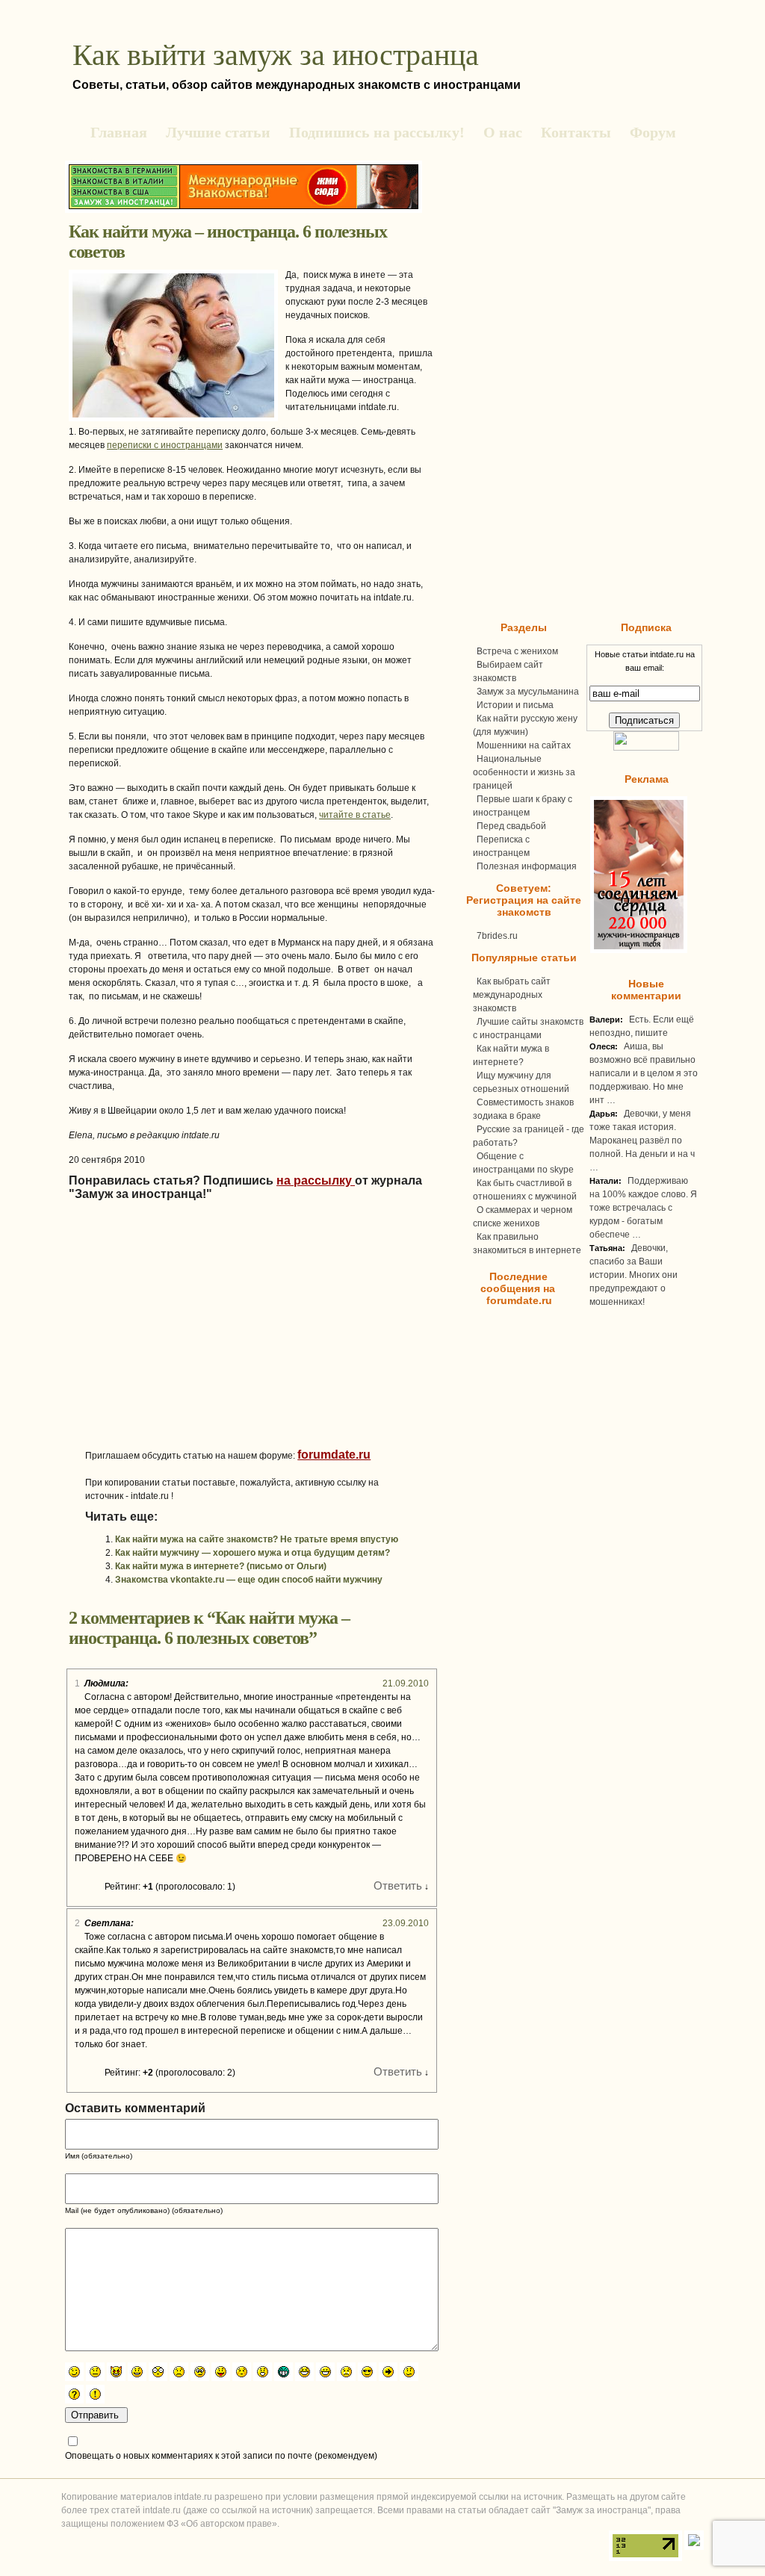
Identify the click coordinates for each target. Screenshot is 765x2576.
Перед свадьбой (511, 826)
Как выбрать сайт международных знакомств (512, 995)
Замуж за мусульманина (528, 692)
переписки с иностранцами (165, 445)
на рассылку (316, 1180)
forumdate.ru (334, 1455)
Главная (119, 132)
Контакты (576, 132)
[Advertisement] (211, 1344)
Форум (653, 132)
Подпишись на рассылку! (377, 132)
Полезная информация (527, 866)
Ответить (398, 1886)
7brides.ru (497, 936)
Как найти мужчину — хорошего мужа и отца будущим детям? (253, 1553)
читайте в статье (355, 815)
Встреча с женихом (517, 651)
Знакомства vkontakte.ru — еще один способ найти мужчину (249, 1580)
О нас (503, 132)
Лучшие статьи (218, 132)
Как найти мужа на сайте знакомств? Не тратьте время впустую (257, 1539)
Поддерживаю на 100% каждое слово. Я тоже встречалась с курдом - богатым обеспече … (643, 1208)
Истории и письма (515, 705)
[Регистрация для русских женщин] (637, 950)
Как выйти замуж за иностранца (276, 55)
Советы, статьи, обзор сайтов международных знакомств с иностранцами (297, 85)
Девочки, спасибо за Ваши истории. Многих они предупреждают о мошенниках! (634, 1275)
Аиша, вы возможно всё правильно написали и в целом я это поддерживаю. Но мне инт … (644, 1073)
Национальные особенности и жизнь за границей (524, 772)
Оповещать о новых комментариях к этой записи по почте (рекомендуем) (221, 2456)
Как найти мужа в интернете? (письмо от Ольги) (221, 1566)
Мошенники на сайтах (524, 745)
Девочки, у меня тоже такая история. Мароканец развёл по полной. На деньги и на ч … (642, 1140)
